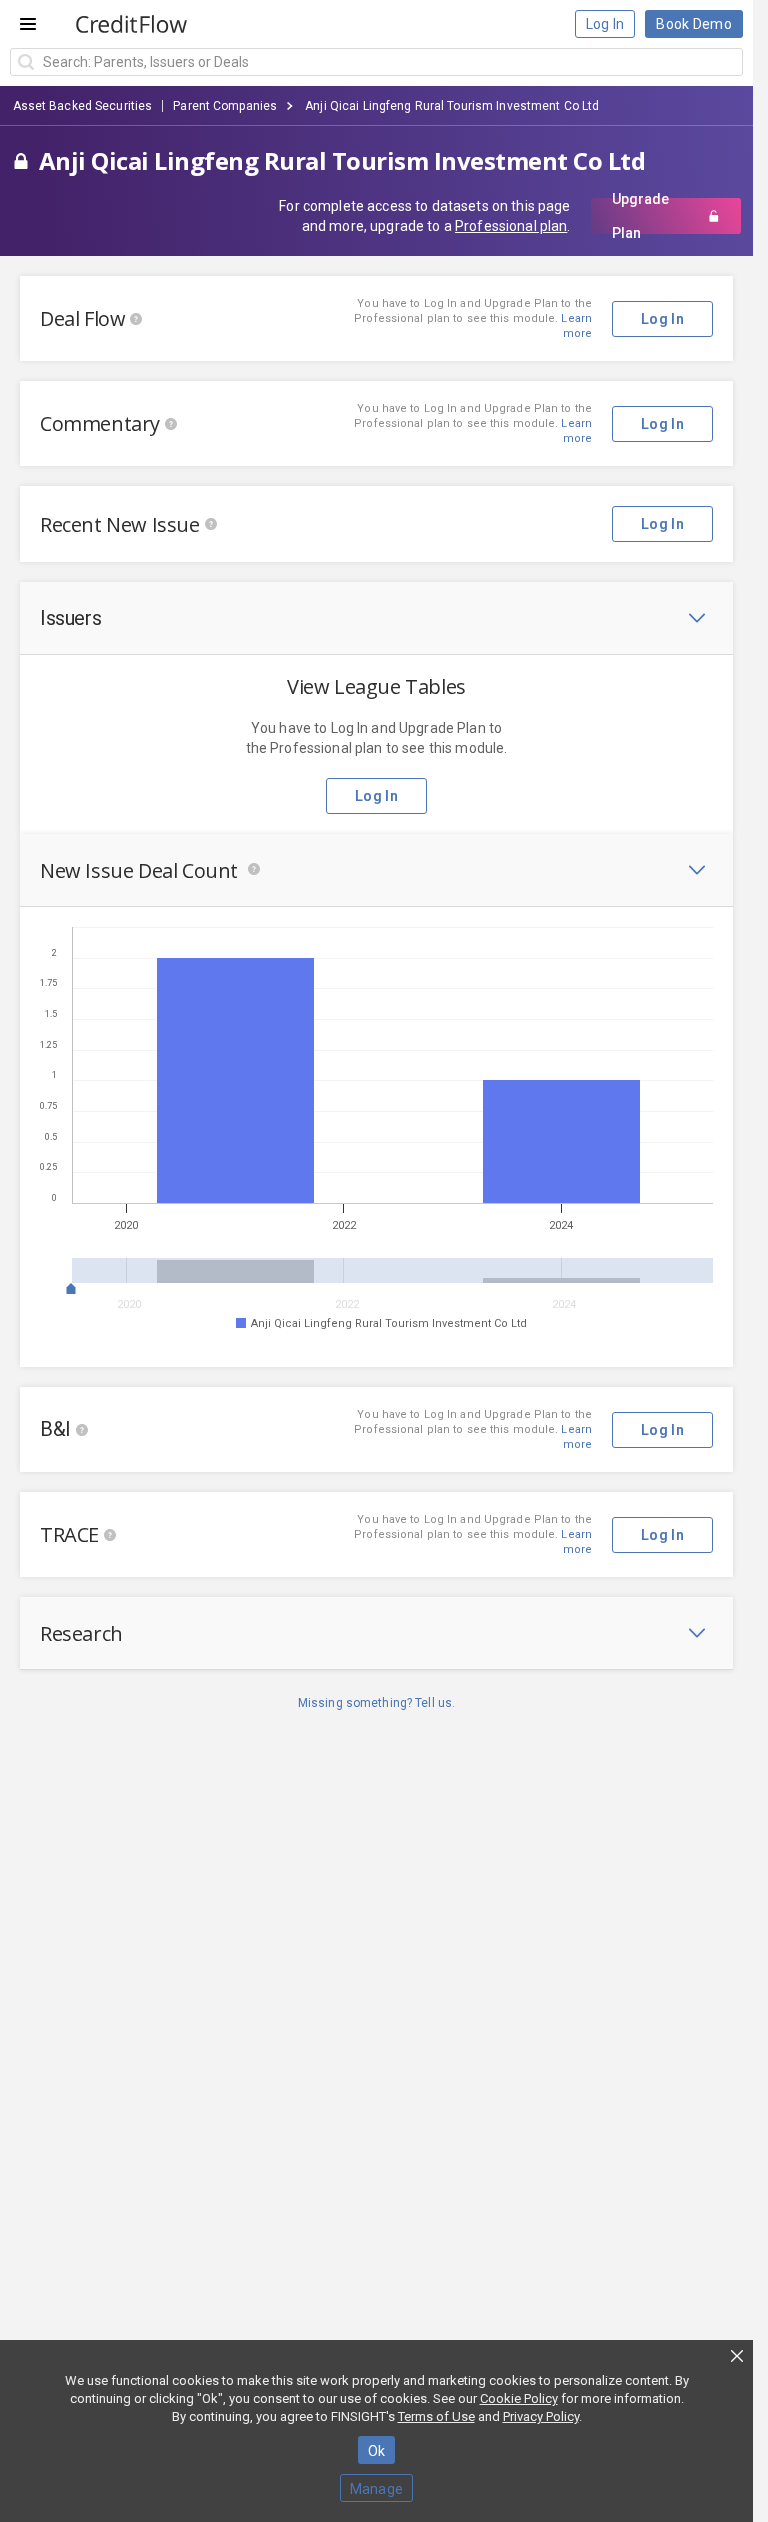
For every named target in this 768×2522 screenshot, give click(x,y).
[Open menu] (28, 24)
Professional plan (511, 226)
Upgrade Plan (640, 216)
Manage (377, 2489)
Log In (605, 24)
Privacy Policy (541, 2416)
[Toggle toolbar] (697, 618)
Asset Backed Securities (83, 106)
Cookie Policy (519, 2398)
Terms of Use (436, 2416)
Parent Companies (225, 106)
